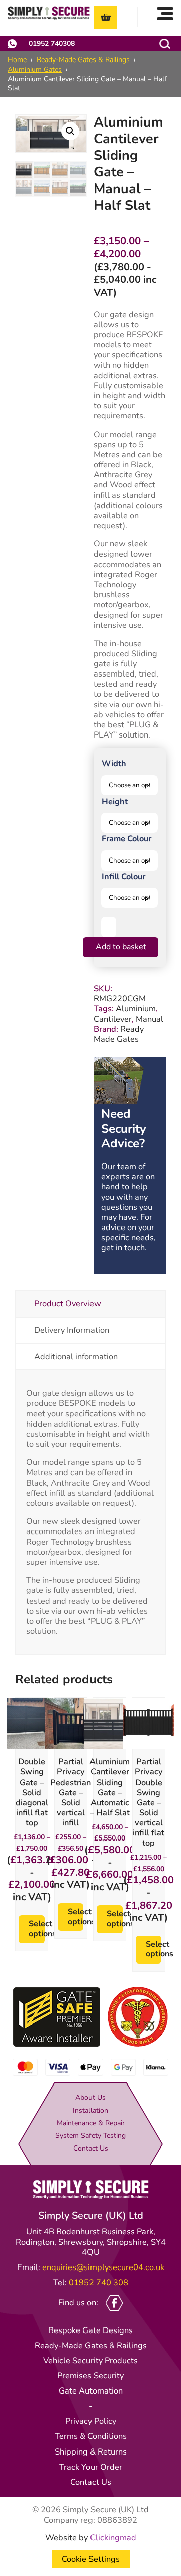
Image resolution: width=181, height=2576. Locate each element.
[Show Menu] (165, 13)
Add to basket (121, 947)
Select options (36, 1929)
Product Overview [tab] (68, 1303)
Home (17, 60)
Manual (150, 1019)
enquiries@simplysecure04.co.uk (103, 2267)
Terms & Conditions (91, 2436)
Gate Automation (91, 2391)
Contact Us (91, 2148)
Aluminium (136, 1008)
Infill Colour (123, 876)
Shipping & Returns (91, 2452)
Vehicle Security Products (90, 2360)
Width (114, 763)
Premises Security (90, 2376)
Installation (90, 2110)
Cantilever (113, 1019)
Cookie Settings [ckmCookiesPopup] (91, 2559)
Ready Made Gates (119, 1034)
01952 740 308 (99, 2282)
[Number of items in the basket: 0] (105, 17)
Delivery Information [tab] (72, 1330)
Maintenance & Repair (91, 2123)
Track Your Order (91, 2467)
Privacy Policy (91, 2421)
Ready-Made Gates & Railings (83, 60)
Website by (91, 2538)
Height (115, 801)
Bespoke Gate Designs (90, 2330)
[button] (70, 131)
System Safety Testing (90, 2136)
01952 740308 (52, 44)
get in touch (123, 1247)
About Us (90, 2097)
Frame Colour (126, 839)
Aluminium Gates (35, 69)
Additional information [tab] (76, 1356)
